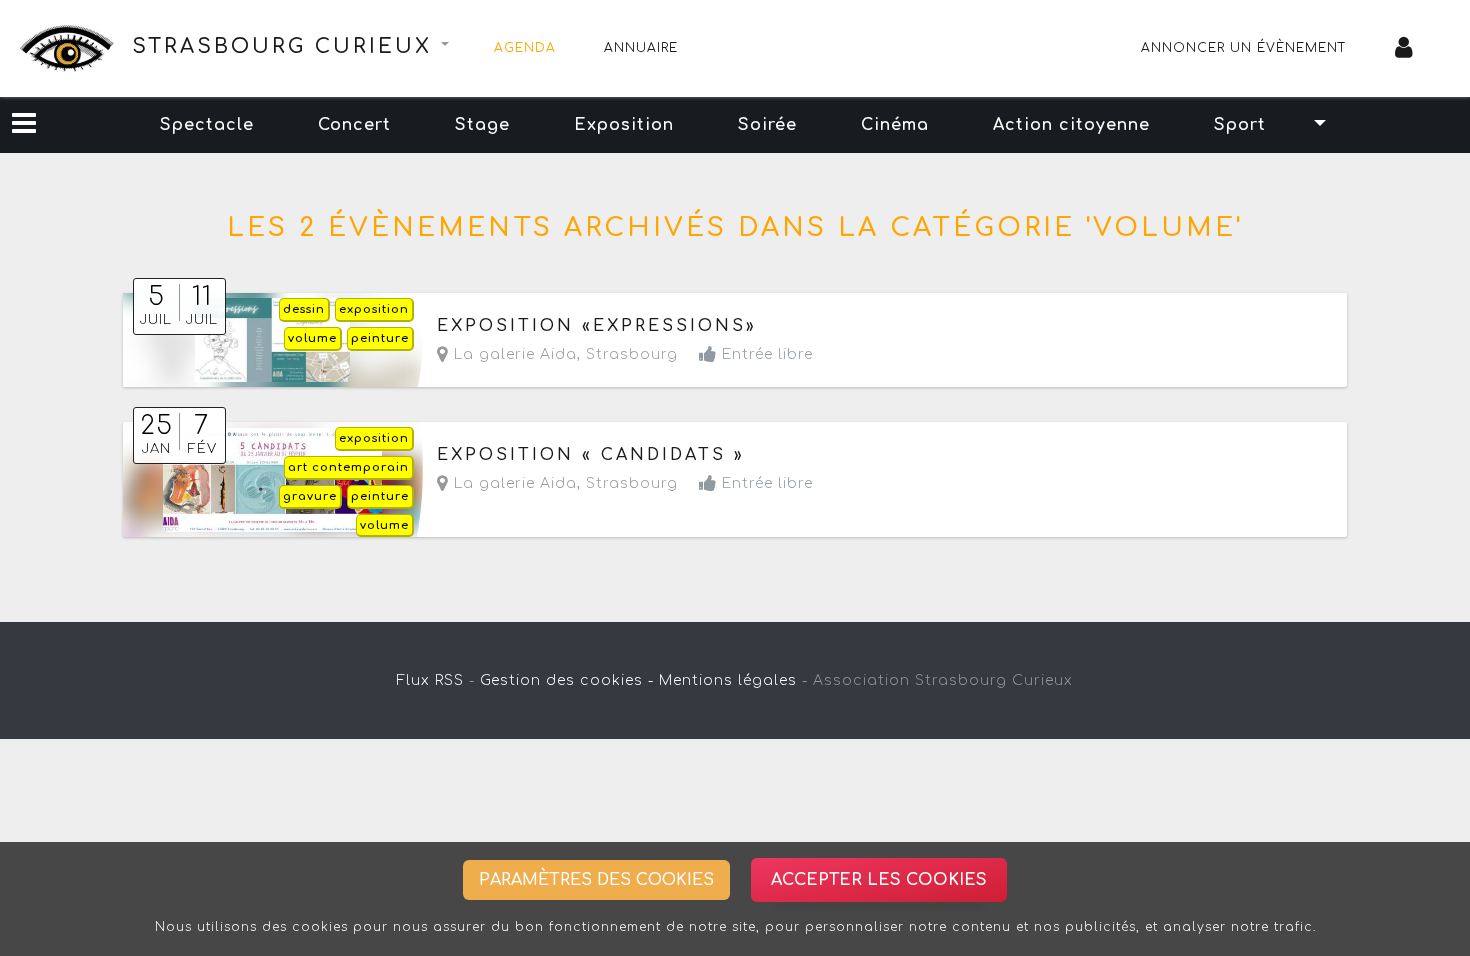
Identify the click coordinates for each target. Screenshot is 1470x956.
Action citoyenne (1071, 125)
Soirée (767, 125)
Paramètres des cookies (596, 880)
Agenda (525, 48)
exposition (374, 309)
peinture (380, 338)
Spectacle (207, 125)
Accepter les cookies (879, 880)
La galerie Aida (513, 354)
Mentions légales (728, 680)
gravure (310, 496)
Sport (1240, 125)
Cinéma (895, 125)
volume (312, 338)
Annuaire (641, 48)
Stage (482, 125)
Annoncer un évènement (1244, 48)
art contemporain (348, 467)
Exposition (624, 125)
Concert (354, 125)
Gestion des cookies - (567, 680)
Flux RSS (430, 680)
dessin (304, 309)
